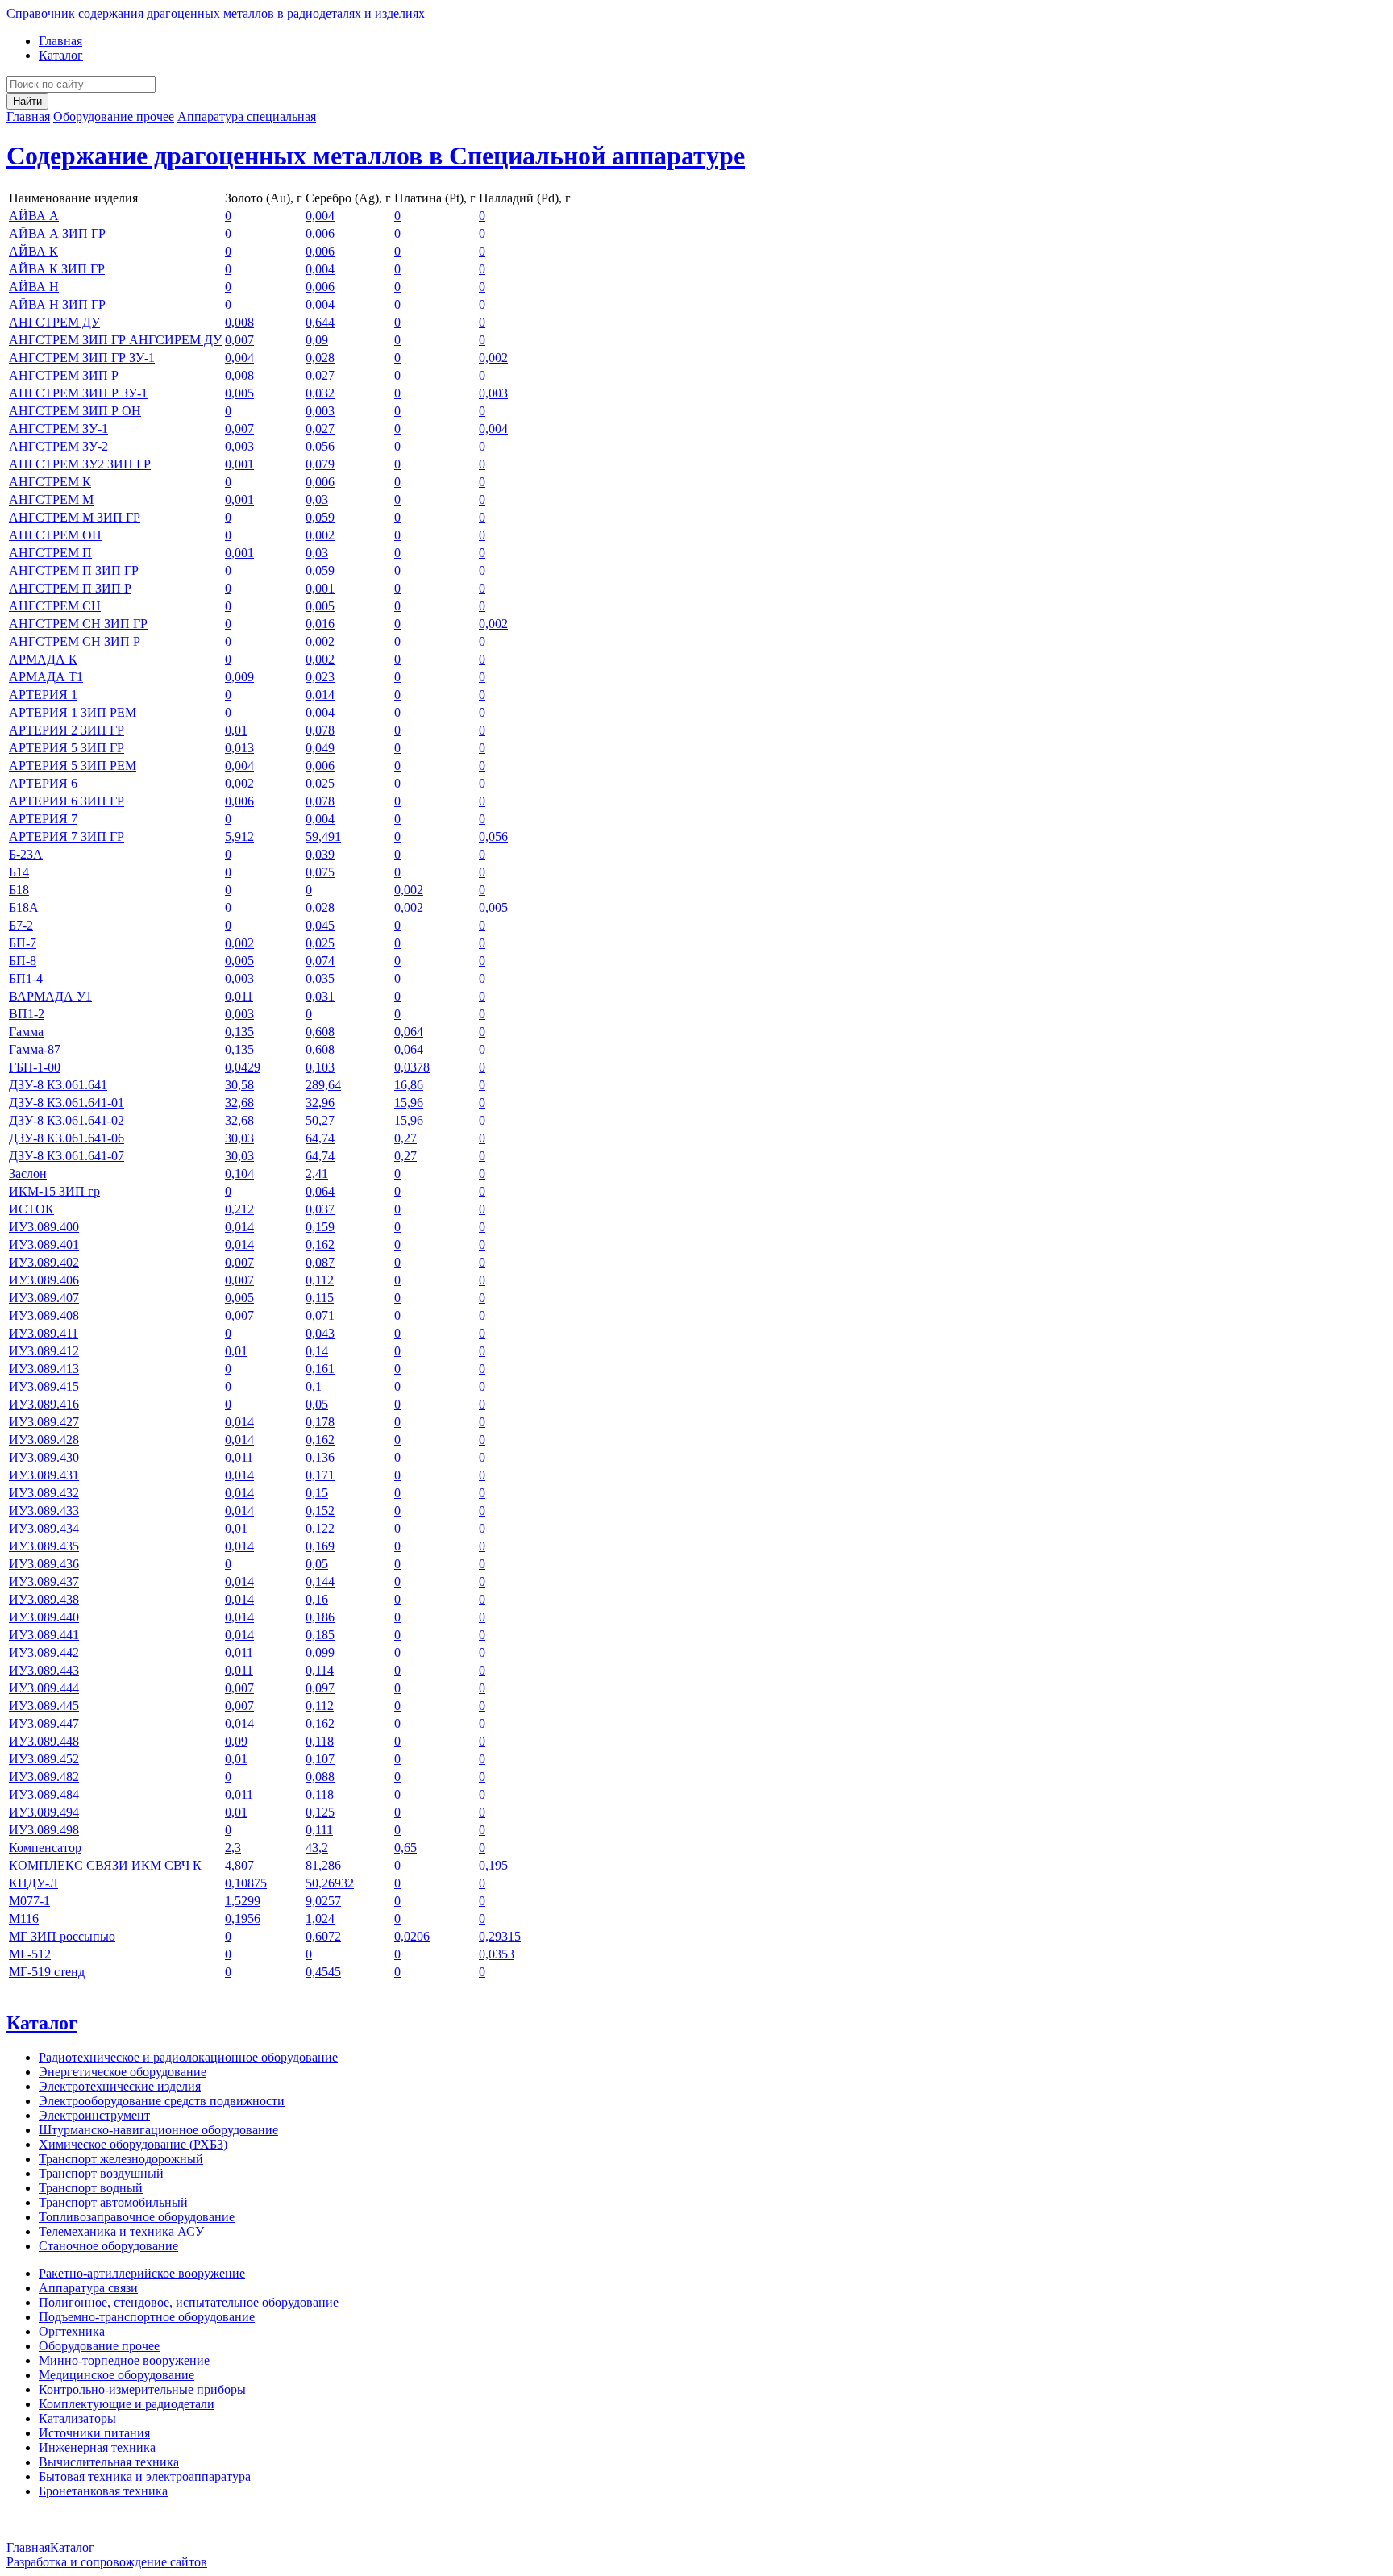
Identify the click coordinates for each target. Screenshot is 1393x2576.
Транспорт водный (91, 2188)
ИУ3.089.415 (44, 1386)
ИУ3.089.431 (44, 1475)
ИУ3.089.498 (44, 1830)
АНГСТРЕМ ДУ (54, 322)
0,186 (320, 1617)
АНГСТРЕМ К (50, 482)
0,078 (320, 730)
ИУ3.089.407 (44, 1298)
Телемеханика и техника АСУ (121, 2231)
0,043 (320, 1333)
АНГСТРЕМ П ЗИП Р (70, 588)
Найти (27, 101)
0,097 (320, 1688)
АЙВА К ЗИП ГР (57, 269)
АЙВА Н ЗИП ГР (57, 304)
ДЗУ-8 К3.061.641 (58, 1085)
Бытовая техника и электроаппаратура (145, 2476)
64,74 (320, 1138)
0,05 (317, 1404)
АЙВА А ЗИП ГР (57, 233)
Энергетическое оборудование (123, 2072)
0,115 (320, 1298)
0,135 (239, 1032)
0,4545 (323, 1972)
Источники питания (94, 2433)
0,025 (320, 783)
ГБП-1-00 (35, 1067)
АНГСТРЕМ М (51, 499)
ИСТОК (31, 1209)
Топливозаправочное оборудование (137, 2217)
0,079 (320, 464)
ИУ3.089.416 (44, 1404)
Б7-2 (21, 925)
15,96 (409, 1103)
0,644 (320, 322)
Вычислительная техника (109, 2462)
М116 (24, 1918)
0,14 (317, 1351)
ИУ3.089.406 (44, 1280)
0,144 (320, 1581)
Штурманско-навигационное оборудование (158, 2130)
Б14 (19, 872)
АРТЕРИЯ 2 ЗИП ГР (67, 730)
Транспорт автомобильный (113, 2202)
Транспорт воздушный (101, 2173)
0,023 (320, 677)
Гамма (26, 1032)
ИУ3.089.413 (44, 1369)
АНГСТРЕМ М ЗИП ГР (75, 517)
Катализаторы (77, 2418)
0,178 (320, 1422)
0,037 (320, 1209)
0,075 (320, 872)
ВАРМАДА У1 (50, 996)
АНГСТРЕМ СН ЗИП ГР (78, 624)
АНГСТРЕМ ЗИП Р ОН (75, 411)
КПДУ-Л (33, 1883)
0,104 (239, 1174)
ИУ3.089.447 (44, 1723)
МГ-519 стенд (47, 1972)
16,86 (409, 1085)
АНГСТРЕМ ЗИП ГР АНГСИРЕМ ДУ (115, 340)
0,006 (320, 233)
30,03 (239, 1138)
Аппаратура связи (88, 2288)
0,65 (405, 1848)
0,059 (320, 517)
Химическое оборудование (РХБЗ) (133, 2144)
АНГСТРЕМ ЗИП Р (64, 375)
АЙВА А (34, 216)
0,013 (239, 748)
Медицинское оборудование (116, 2375)
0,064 (409, 1032)
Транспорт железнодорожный (121, 2159)
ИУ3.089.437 (44, 1581)
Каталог (61, 55)
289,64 (323, 1085)
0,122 (320, 1528)
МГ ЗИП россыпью (62, 1936)
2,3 (233, 1848)
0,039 (320, 854)
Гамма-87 (35, 1049)
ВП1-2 (27, 1014)
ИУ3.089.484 (44, 1794)
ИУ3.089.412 (44, 1351)
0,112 (320, 1280)
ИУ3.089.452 (44, 1759)
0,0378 (412, 1067)
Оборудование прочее (114, 117)
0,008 (239, 322)
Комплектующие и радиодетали (127, 2404)
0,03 (317, 499)
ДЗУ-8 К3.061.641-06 (67, 1138)
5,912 (239, 836)
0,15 (317, 1493)
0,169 (320, 1546)
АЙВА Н (34, 287)
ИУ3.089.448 (44, 1741)
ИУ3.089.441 (44, 1635)
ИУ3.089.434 (44, 1528)
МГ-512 (30, 1954)
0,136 (320, 1457)
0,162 (320, 1244)
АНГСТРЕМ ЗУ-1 (58, 429)
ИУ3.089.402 (44, 1262)
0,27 (405, 1138)
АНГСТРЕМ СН (55, 606)
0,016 (320, 624)
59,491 (323, 836)
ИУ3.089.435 (44, 1546)
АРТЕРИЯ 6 (43, 783)
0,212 (239, 1209)
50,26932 (330, 1883)
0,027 (320, 375)
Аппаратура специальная (247, 117)
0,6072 (323, 1936)
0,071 (320, 1315)
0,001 (239, 464)
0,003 (493, 393)
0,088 (320, 1777)
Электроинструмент (94, 2115)
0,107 (320, 1759)
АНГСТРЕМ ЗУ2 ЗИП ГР (80, 464)
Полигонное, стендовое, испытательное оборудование (189, 2302)
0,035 (320, 978)
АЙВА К (33, 251)
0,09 (317, 340)
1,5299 (243, 1901)
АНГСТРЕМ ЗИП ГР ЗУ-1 (82, 358)
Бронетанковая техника (103, 2491)
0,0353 (497, 1954)
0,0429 (243, 1067)
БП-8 (23, 961)
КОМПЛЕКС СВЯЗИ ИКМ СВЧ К (105, 1865)
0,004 (320, 216)
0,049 (320, 748)
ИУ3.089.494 (44, 1812)
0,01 (236, 730)
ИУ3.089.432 (44, 1493)
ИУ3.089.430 (44, 1457)
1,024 (320, 1918)
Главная (60, 41)
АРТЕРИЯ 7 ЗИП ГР (67, 836)
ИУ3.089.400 (44, 1227)
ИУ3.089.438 (44, 1599)
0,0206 (412, 1936)
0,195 (493, 1865)
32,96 (320, 1103)
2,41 (317, 1174)
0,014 (320, 695)
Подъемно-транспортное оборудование (147, 2317)
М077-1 (29, 1901)
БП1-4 (26, 978)
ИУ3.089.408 (44, 1315)
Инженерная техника (97, 2447)
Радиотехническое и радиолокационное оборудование (188, 2057)
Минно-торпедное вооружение (124, 2360)
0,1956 (243, 1918)
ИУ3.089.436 (44, 1564)
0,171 (320, 1475)
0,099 (320, 1652)
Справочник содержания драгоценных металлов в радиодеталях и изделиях (216, 13)
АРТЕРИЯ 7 (43, 819)
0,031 (320, 996)
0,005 (239, 393)
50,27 (320, 1120)
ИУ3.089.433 (44, 1511)
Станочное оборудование (108, 2246)
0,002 (493, 358)
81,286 (323, 1865)
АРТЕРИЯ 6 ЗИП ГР (67, 801)
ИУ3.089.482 (44, 1777)
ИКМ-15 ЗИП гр (54, 1191)
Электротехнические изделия (120, 2086)
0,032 (320, 393)
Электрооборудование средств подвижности (162, 2101)
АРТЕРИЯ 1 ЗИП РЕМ (73, 712)
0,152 (320, 1511)
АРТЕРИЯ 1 (43, 695)
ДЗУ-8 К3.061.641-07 (67, 1156)
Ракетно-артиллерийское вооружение (142, 2273)
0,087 (320, 1262)
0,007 (239, 340)
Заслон (28, 1174)
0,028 (320, 358)
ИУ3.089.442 (44, 1652)
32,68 (239, 1103)
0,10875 (246, 1883)
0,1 (314, 1386)
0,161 (320, 1369)
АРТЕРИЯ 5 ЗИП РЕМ (73, 766)
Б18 (19, 890)
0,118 (320, 1741)
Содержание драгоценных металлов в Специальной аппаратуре (376, 156)
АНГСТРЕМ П (50, 553)
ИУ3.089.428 (44, 1440)
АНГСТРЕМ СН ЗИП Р (75, 641)
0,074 (320, 961)
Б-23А (26, 854)
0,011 (239, 996)
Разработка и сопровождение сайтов (107, 2562)
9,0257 (323, 1901)
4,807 (239, 1865)
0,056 (320, 446)
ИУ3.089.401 (44, 1244)
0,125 (320, 1812)
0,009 (239, 677)
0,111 (319, 1830)
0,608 (320, 1032)
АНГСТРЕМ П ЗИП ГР (74, 570)
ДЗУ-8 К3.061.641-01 (67, 1103)
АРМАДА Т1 (46, 677)
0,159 (320, 1227)
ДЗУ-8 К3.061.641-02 (67, 1120)
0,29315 (500, 1936)
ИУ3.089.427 (44, 1422)
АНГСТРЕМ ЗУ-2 (58, 446)
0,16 (317, 1599)
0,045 (320, 925)
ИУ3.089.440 (44, 1617)
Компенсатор (45, 1848)
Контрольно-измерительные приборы (142, 2389)
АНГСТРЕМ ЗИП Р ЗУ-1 (78, 393)
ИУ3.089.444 (44, 1688)
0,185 (320, 1635)
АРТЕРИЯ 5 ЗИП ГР (67, 748)
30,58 (239, 1085)
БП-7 (23, 943)
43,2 (317, 1848)
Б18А (24, 907)
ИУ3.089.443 (44, 1670)
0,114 (320, 1670)
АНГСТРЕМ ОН (55, 535)
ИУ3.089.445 (44, 1706)
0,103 (320, 1067)
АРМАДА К (43, 659)
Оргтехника (72, 2331)
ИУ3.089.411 (44, 1333)
